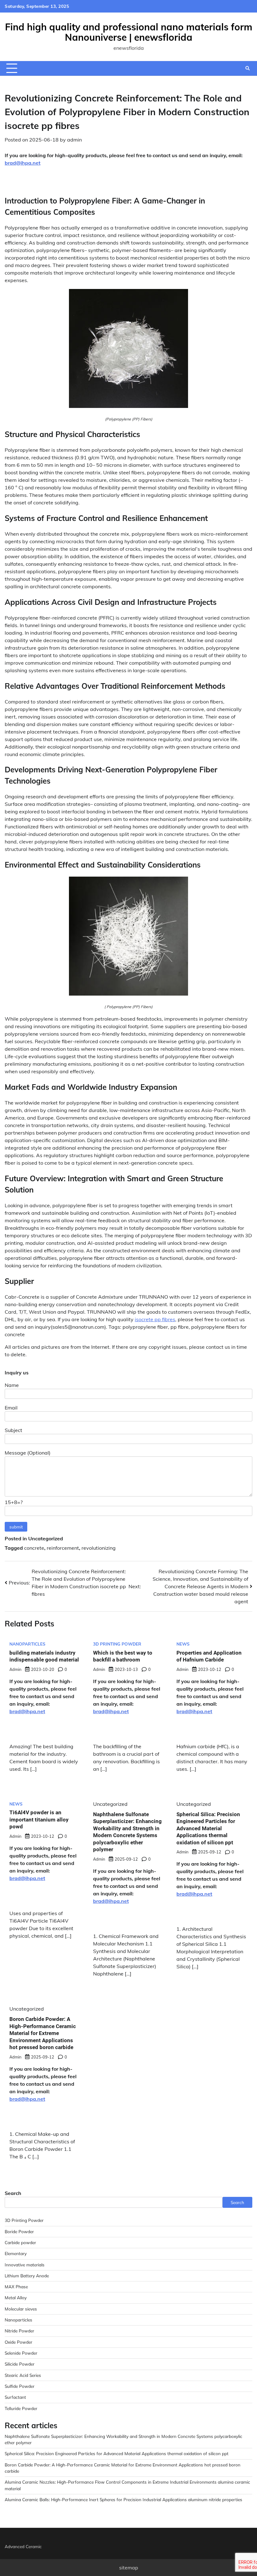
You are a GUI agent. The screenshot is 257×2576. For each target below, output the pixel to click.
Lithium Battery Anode (27, 2276)
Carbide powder (20, 2242)
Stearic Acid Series (23, 2375)
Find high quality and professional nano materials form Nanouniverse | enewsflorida (129, 32)
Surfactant (15, 2397)
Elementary (16, 2253)
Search (13, 2193)
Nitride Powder (19, 2331)
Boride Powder (19, 2231)
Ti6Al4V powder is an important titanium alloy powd (39, 1819)
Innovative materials (25, 2265)
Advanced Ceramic (23, 2546)
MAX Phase (16, 2287)
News (183, 1644)
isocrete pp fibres (155, 1319)
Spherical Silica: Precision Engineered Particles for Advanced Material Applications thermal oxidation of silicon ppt (208, 1828)
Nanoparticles (27, 1644)
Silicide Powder (20, 2364)
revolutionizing (99, 1548)
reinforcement (63, 1548)
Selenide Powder (21, 2353)
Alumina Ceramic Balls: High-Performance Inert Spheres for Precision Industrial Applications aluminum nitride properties (123, 2499)
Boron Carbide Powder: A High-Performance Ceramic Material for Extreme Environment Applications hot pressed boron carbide (43, 2033)
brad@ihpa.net (23, 163)
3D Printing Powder (117, 1644)
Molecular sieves (21, 2309)
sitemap (129, 2568)
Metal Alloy (16, 2298)
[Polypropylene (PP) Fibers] (128, 406)
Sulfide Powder (20, 2386)
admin (74, 140)
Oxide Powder (18, 2342)
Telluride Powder (21, 2408)
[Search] (248, 68)
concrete (34, 1548)
